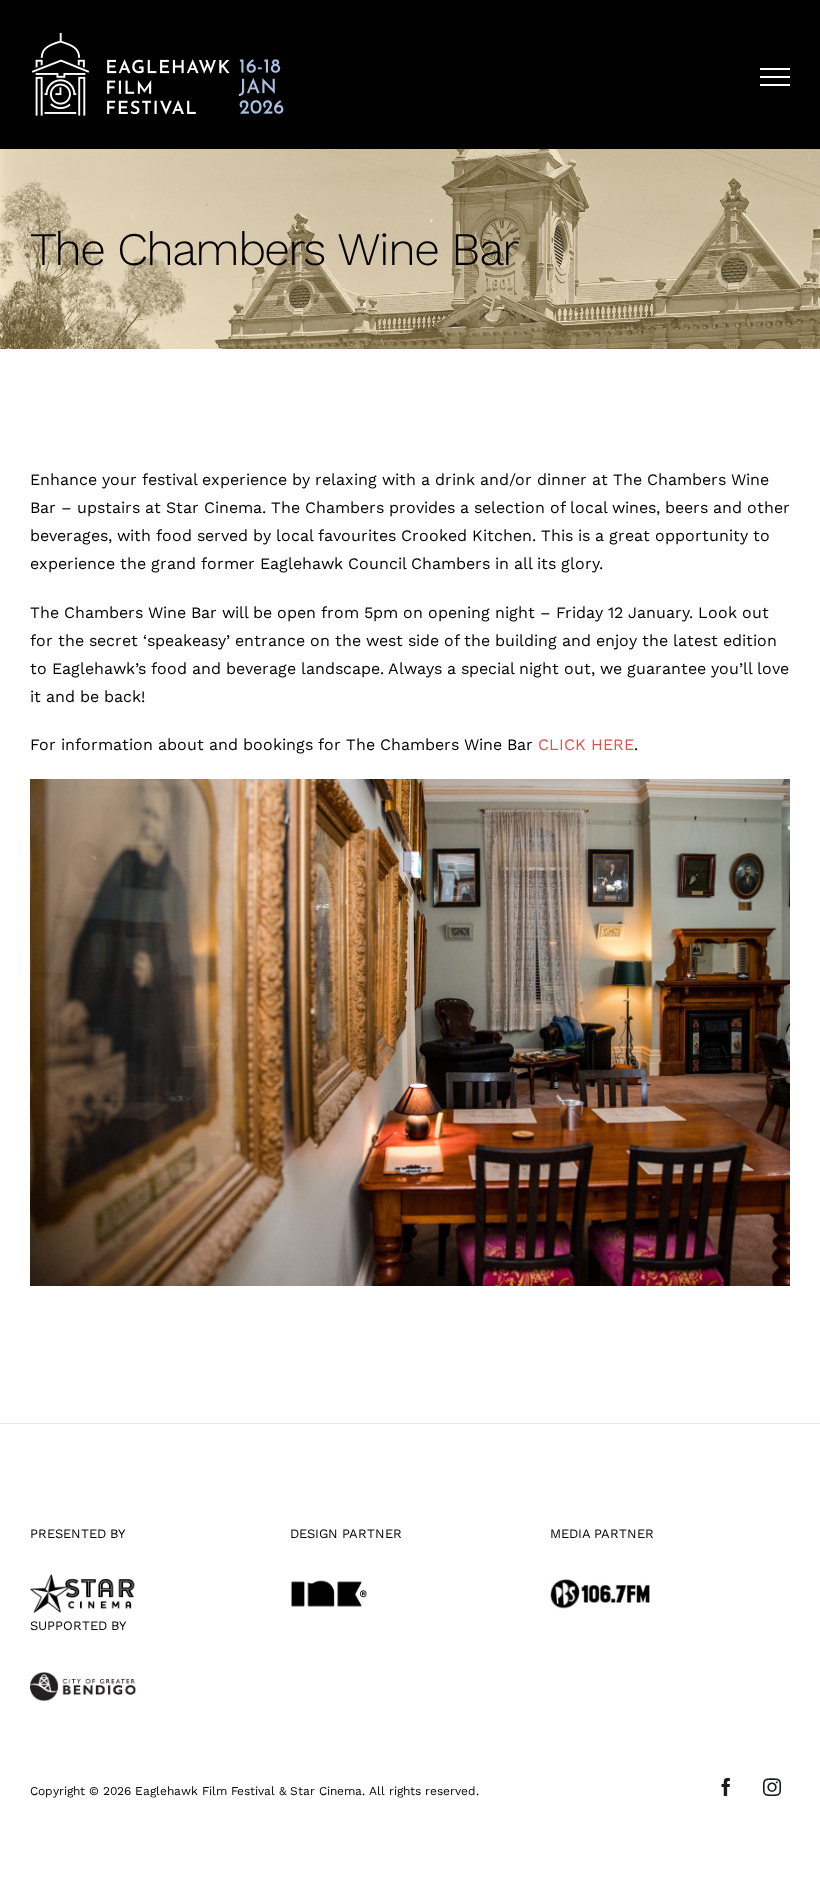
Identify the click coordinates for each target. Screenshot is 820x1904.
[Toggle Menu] (775, 77)
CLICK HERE (586, 744)
